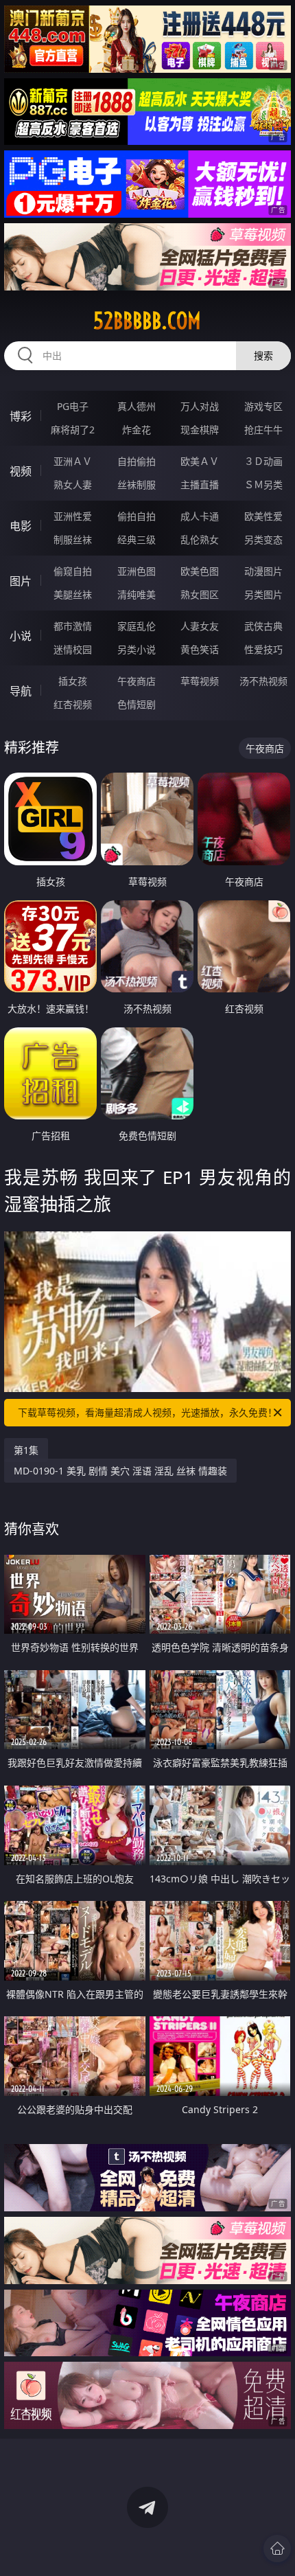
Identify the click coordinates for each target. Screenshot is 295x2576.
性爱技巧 (263, 649)
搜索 (263, 355)
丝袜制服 (137, 485)
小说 (21, 636)
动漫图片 (263, 571)
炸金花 (137, 430)
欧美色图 (200, 571)
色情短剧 (137, 704)
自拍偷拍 (137, 461)
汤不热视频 (263, 681)
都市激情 (73, 626)
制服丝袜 (73, 539)
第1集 (26, 1450)
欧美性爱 (263, 516)
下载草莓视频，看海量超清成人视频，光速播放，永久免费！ (147, 1412)
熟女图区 (200, 594)
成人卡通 (200, 516)
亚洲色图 (137, 571)
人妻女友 (200, 626)
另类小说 (137, 649)
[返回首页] (277, 2549)
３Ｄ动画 (263, 461)
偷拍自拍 (137, 516)
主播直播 (200, 485)
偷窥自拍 (73, 571)
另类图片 (263, 594)
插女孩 (73, 681)
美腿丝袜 (73, 594)
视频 (21, 471)
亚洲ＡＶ (73, 461)
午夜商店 (137, 681)
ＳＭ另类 (263, 485)
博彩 (21, 416)
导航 (21, 691)
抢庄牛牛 (263, 430)
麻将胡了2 (73, 430)
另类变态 (263, 539)
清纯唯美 (137, 594)
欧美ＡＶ (200, 461)
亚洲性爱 (73, 516)
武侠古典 (263, 626)
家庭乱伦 (137, 626)
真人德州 (137, 406)
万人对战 (200, 406)
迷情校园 (73, 649)
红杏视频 (73, 704)
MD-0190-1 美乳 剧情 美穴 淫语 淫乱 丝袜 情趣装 (120, 1471)
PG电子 (73, 406)
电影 (21, 526)
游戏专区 (263, 406)
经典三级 (137, 539)
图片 (21, 581)
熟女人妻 (73, 485)
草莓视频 (200, 681)
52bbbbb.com (147, 321)
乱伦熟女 (200, 539)
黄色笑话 (200, 649)
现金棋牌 (200, 430)
